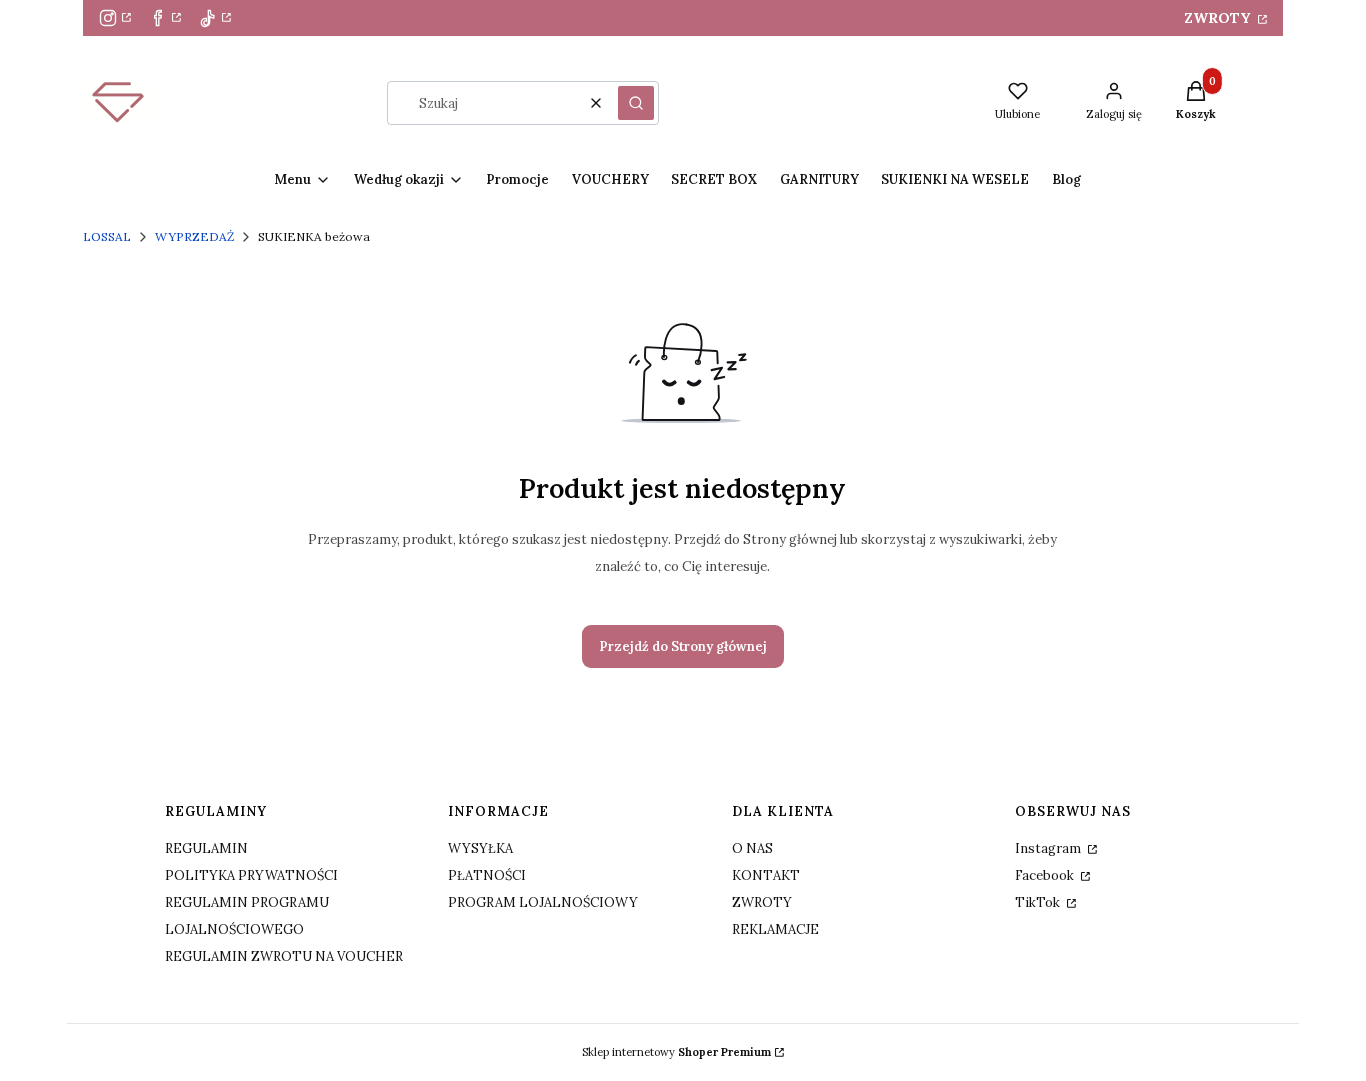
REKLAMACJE (775, 929)
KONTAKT (766, 875)
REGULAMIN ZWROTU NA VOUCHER (284, 956)
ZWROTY (1219, 18)
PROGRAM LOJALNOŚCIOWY (543, 902)
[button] (636, 103)
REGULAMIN (206, 848)
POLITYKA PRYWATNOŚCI (251, 875)
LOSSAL (107, 236)
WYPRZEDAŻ (194, 236)
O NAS (752, 848)
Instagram (1049, 848)
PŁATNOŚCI (487, 875)
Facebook (1046, 875)
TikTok (1039, 902)
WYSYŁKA (480, 848)
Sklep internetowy (676, 1052)
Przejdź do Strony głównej (683, 646)
